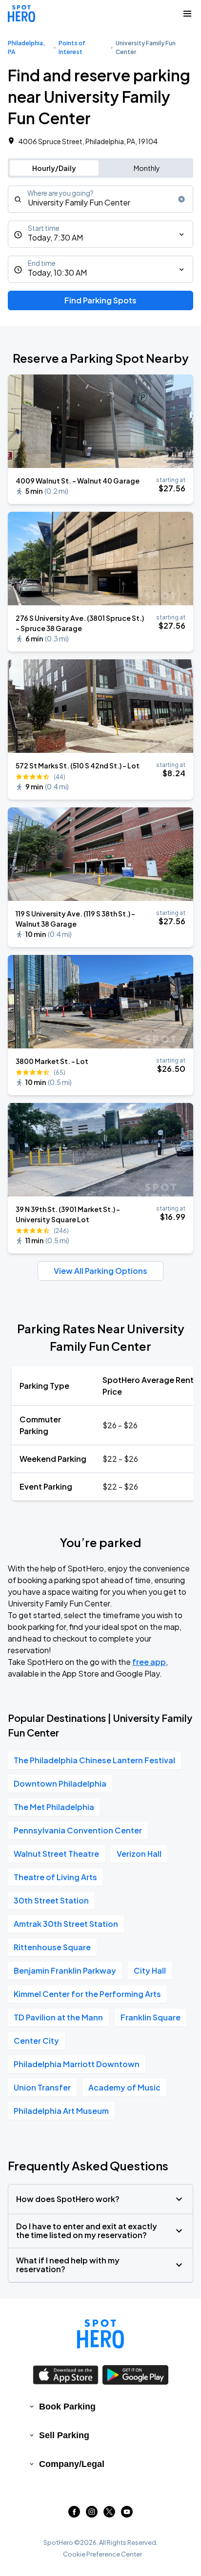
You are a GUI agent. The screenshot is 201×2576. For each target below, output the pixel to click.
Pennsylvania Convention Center (78, 1830)
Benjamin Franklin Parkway (65, 1970)
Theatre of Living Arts (55, 1877)
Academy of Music (124, 2087)
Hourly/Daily (54, 168)
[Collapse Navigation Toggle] (187, 14)
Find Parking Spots (100, 300)
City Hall (150, 1970)
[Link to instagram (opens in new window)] (92, 2514)
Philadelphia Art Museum (61, 2111)
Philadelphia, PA (26, 47)
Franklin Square (151, 2017)
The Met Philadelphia (54, 1807)
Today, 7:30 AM (55, 237)
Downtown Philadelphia (60, 1783)
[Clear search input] (181, 199)
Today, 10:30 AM (57, 272)
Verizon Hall (139, 1854)
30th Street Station (51, 1900)
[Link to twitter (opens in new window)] (109, 2514)
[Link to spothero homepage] (100, 2334)
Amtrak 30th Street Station (66, 1924)
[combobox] (100, 199)
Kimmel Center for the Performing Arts (87, 1994)
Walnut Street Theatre (56, 1854)
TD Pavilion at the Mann (58, 2017)
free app (149, 1662)
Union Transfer (42, 2087)
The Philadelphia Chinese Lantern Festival (94, 1760)
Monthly (147, 168)
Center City (36, 2041)
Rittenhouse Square (52, 1947)
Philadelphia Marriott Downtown (77, 2064)
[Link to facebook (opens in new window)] (74, 2514)
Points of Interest (72, 47)
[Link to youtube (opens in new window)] (127, 2514)
